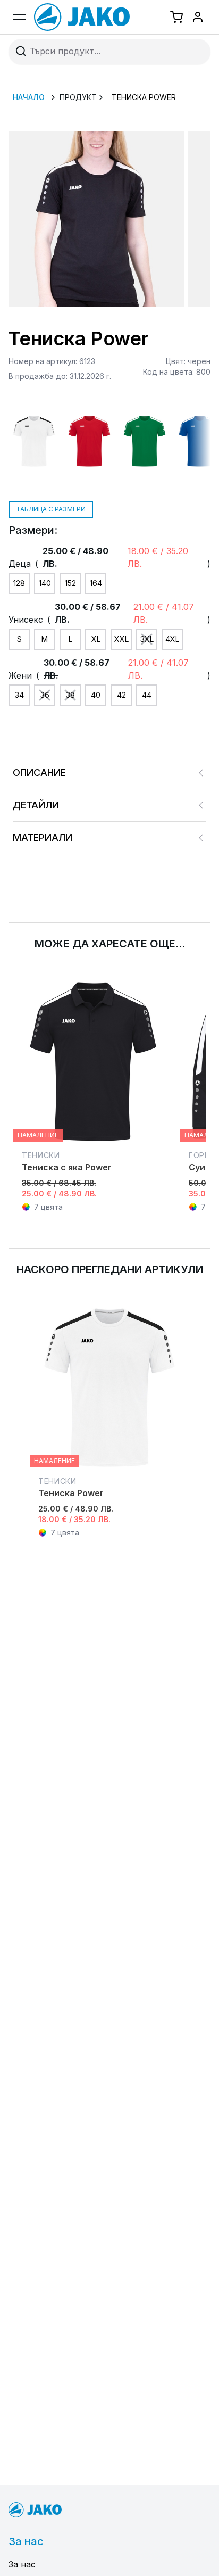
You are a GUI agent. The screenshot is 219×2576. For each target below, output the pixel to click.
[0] (176, 17)
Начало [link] (29, 97)
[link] (87, 17)
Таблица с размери (51, 509)
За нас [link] (22, 2564)
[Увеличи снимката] (96, 219)
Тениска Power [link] (144, 97)
